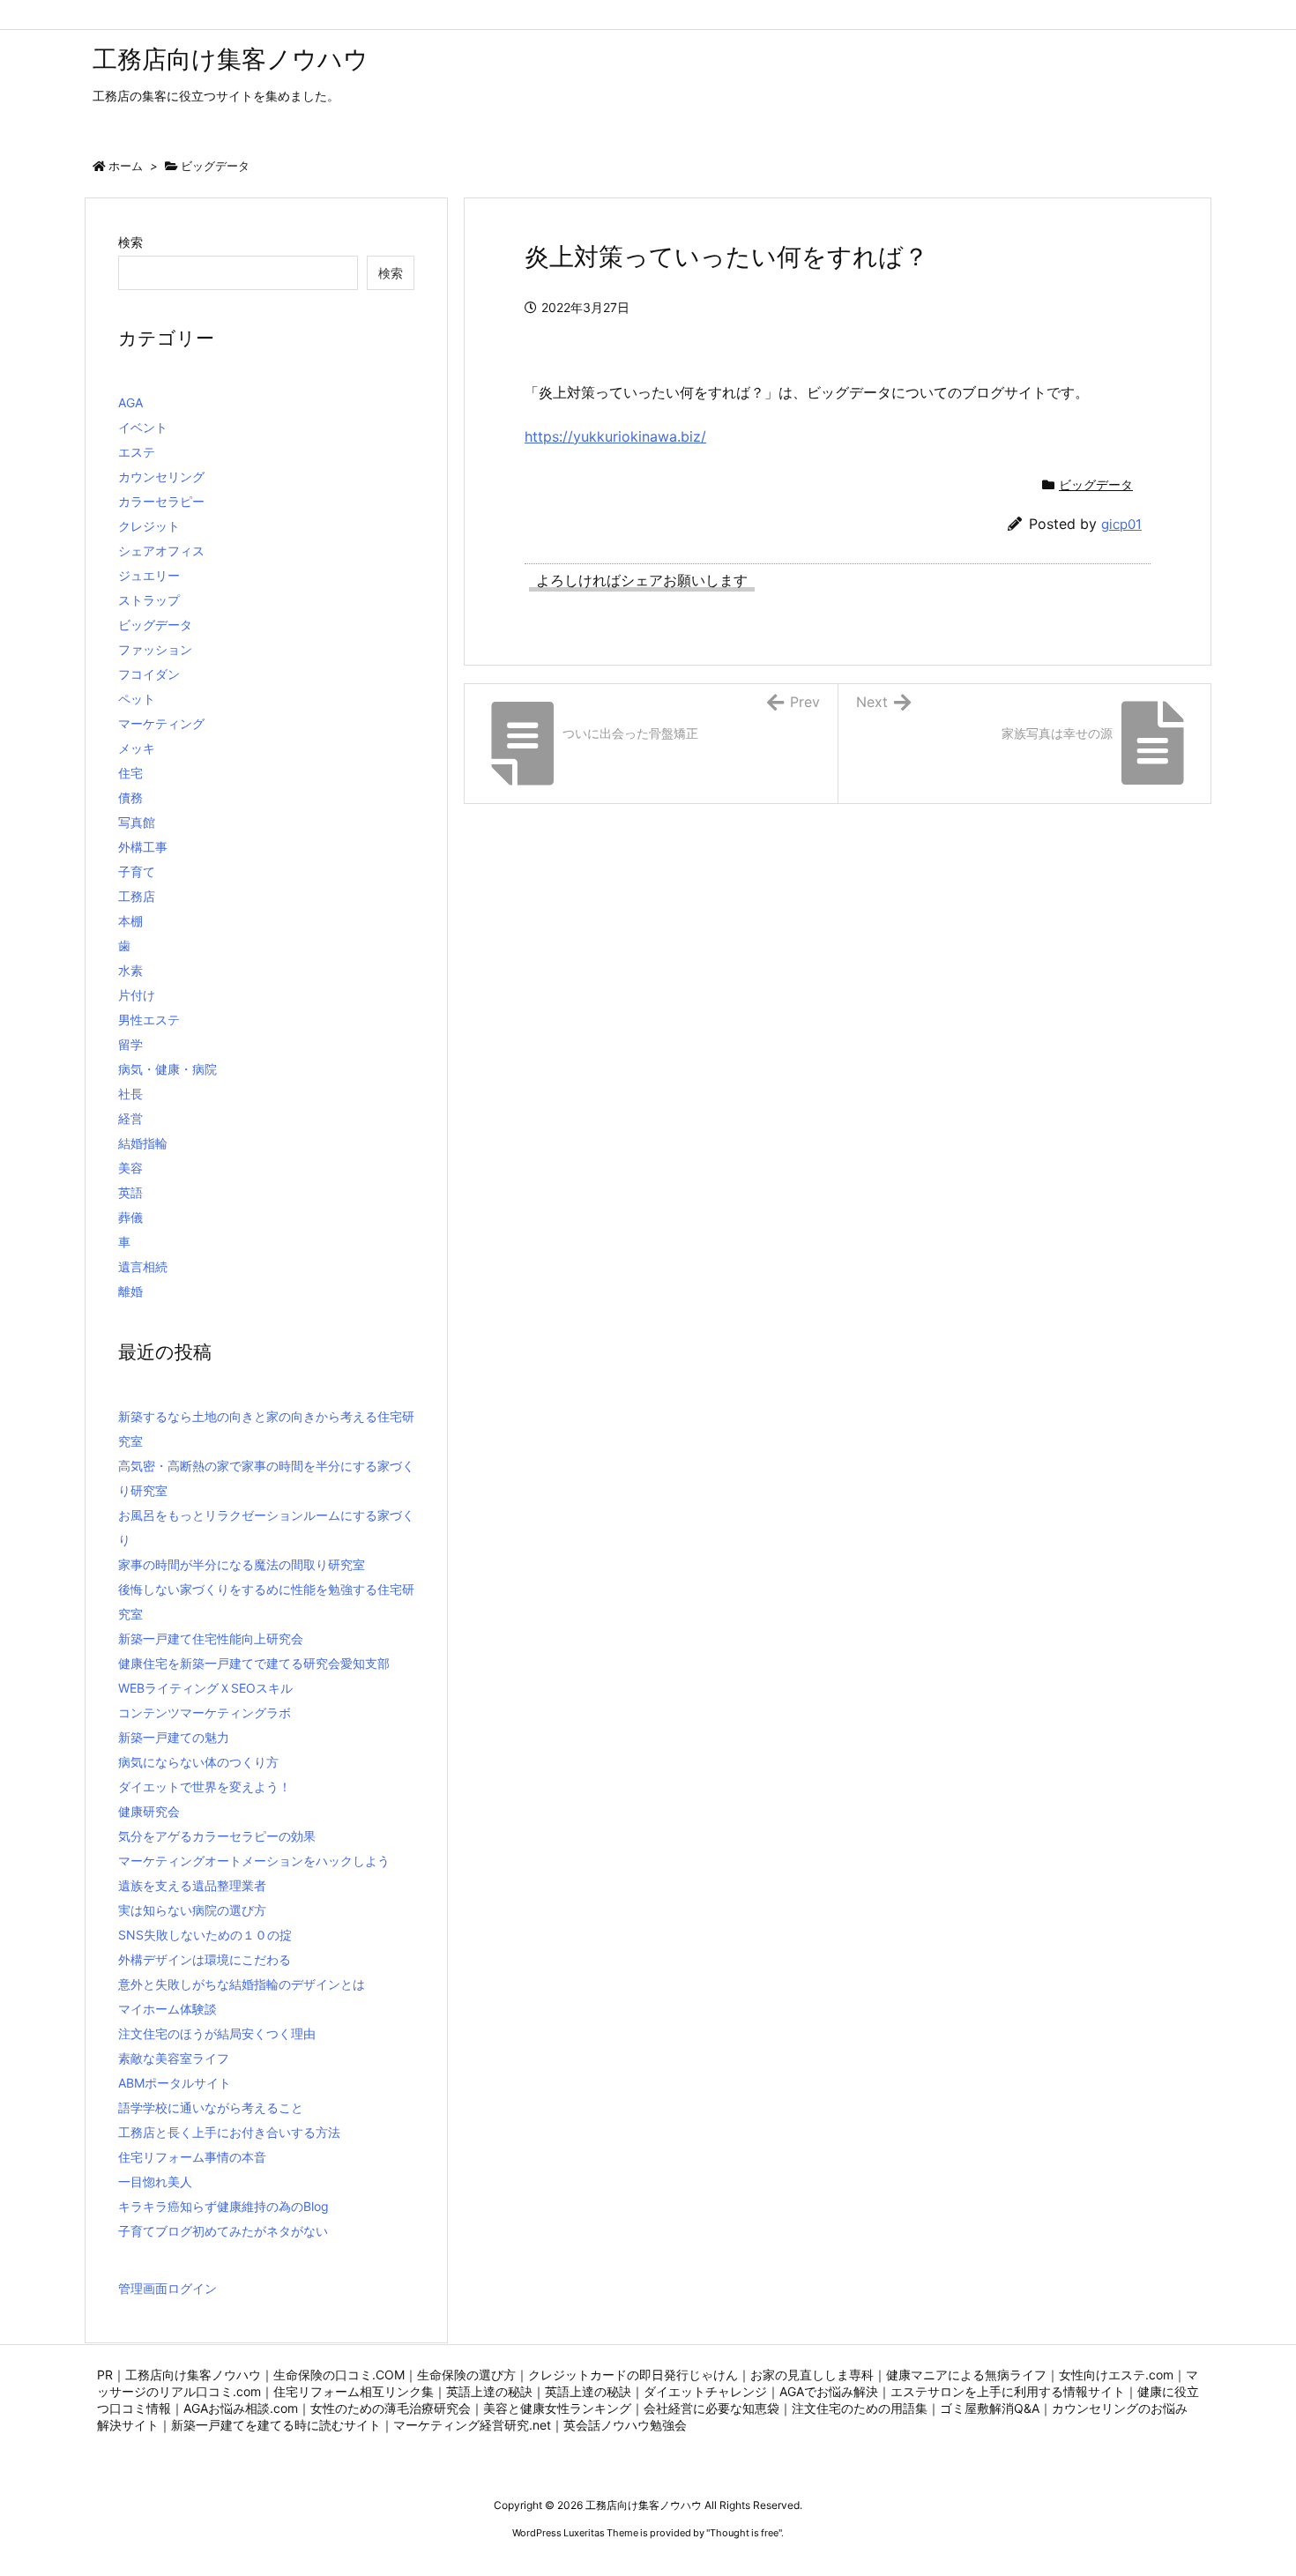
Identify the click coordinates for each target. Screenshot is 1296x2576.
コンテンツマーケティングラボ (205, 1712)
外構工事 (143, 847)
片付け (137, 995)
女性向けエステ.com (1116, 2375)
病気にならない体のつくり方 (198, 1762)
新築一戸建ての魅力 (174, 1737)
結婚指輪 (143, 1143)
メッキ (137, 748)
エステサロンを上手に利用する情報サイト (1008, 2391)
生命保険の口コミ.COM (339, 2375)
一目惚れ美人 (155, 2181)
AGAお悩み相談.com (241, 2408)
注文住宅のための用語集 (860, 2408)
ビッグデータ (215, 166)
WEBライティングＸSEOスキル (205, 1688)
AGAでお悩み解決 (829, 2391)
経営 (130, 1118)
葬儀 (130, 1217)
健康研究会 (149, 1811)
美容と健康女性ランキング (557, 2408)
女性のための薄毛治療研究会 (391, 2408)
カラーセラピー (161, 501)
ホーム (126, 166)
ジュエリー (149, 575)
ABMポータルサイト (175, 2083)
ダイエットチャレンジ (705, 2391)
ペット (137, 699)
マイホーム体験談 (168, 2009)
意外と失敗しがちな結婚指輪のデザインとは (242, 1984)
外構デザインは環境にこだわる (205, 1959)
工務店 (137, 896)
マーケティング (161, 723)
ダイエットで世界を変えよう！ (205, 1787)
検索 (130, 242)
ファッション (155, 649)
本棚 (130, 921)
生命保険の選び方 (466, 2375)
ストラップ (149, 600)
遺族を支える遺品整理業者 (192, 1885)
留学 (130, 1044)
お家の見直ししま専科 (812, 2375)
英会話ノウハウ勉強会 (625, 2425)
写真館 (137, 822)
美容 (130, 1168)
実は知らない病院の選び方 (192, 1910)
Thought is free (744, 2533)
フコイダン (149, 674)
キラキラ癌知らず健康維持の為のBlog (223, 2206)
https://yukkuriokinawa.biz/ (615, 436)
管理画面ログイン (168, 2288)
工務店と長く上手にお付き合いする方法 (229, 2132)
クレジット (149, 526)
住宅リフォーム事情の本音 (192, 2157)
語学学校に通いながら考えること (211, 2107)
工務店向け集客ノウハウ (193, 2375)
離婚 (130, 1291)
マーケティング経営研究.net (472, 2425)
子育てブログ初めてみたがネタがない (223, 2231)
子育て (137, 871)
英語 (130, 1192)
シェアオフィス (161, 551)
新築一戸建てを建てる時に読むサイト (276, 2425)
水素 (130, 970)
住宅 (130, 773)
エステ (137, 452)
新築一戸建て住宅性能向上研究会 (211, 1638)
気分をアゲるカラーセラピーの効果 (217, 1836)
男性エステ (149, 1020)
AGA (130, 402)
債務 (130, 797)
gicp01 (1121, 524)
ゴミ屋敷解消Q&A (990, 2408)
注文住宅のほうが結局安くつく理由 (217, 2033)
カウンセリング (161, 476)
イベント (143, 427)
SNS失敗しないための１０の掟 (205, 1935)
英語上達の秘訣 (489, 2391)
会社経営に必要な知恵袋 (711, 2408)
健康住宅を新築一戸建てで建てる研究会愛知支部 (254, 1663)
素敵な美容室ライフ (174, 2058)
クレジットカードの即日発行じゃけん (633, 2375)
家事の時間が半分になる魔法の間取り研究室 (242, 1564)
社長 (130, 1094)
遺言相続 (143, 1266)
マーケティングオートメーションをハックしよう (254, 1861)
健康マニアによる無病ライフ (966, 2375)
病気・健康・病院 (168, 1069)
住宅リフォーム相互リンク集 (354, 2391)
